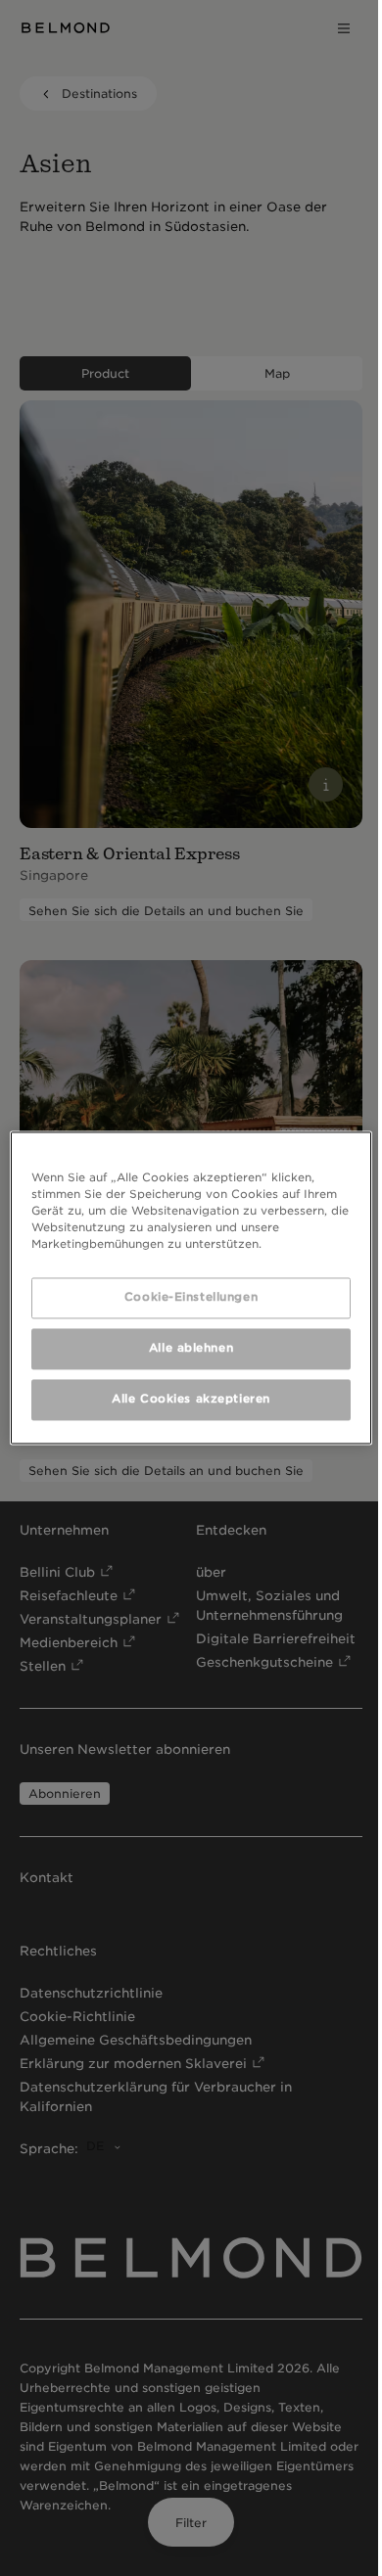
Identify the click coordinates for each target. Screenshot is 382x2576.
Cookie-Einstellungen (191, 1298)
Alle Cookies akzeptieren (191, 1400)
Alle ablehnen (191, 1349)
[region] (191, 1288)
